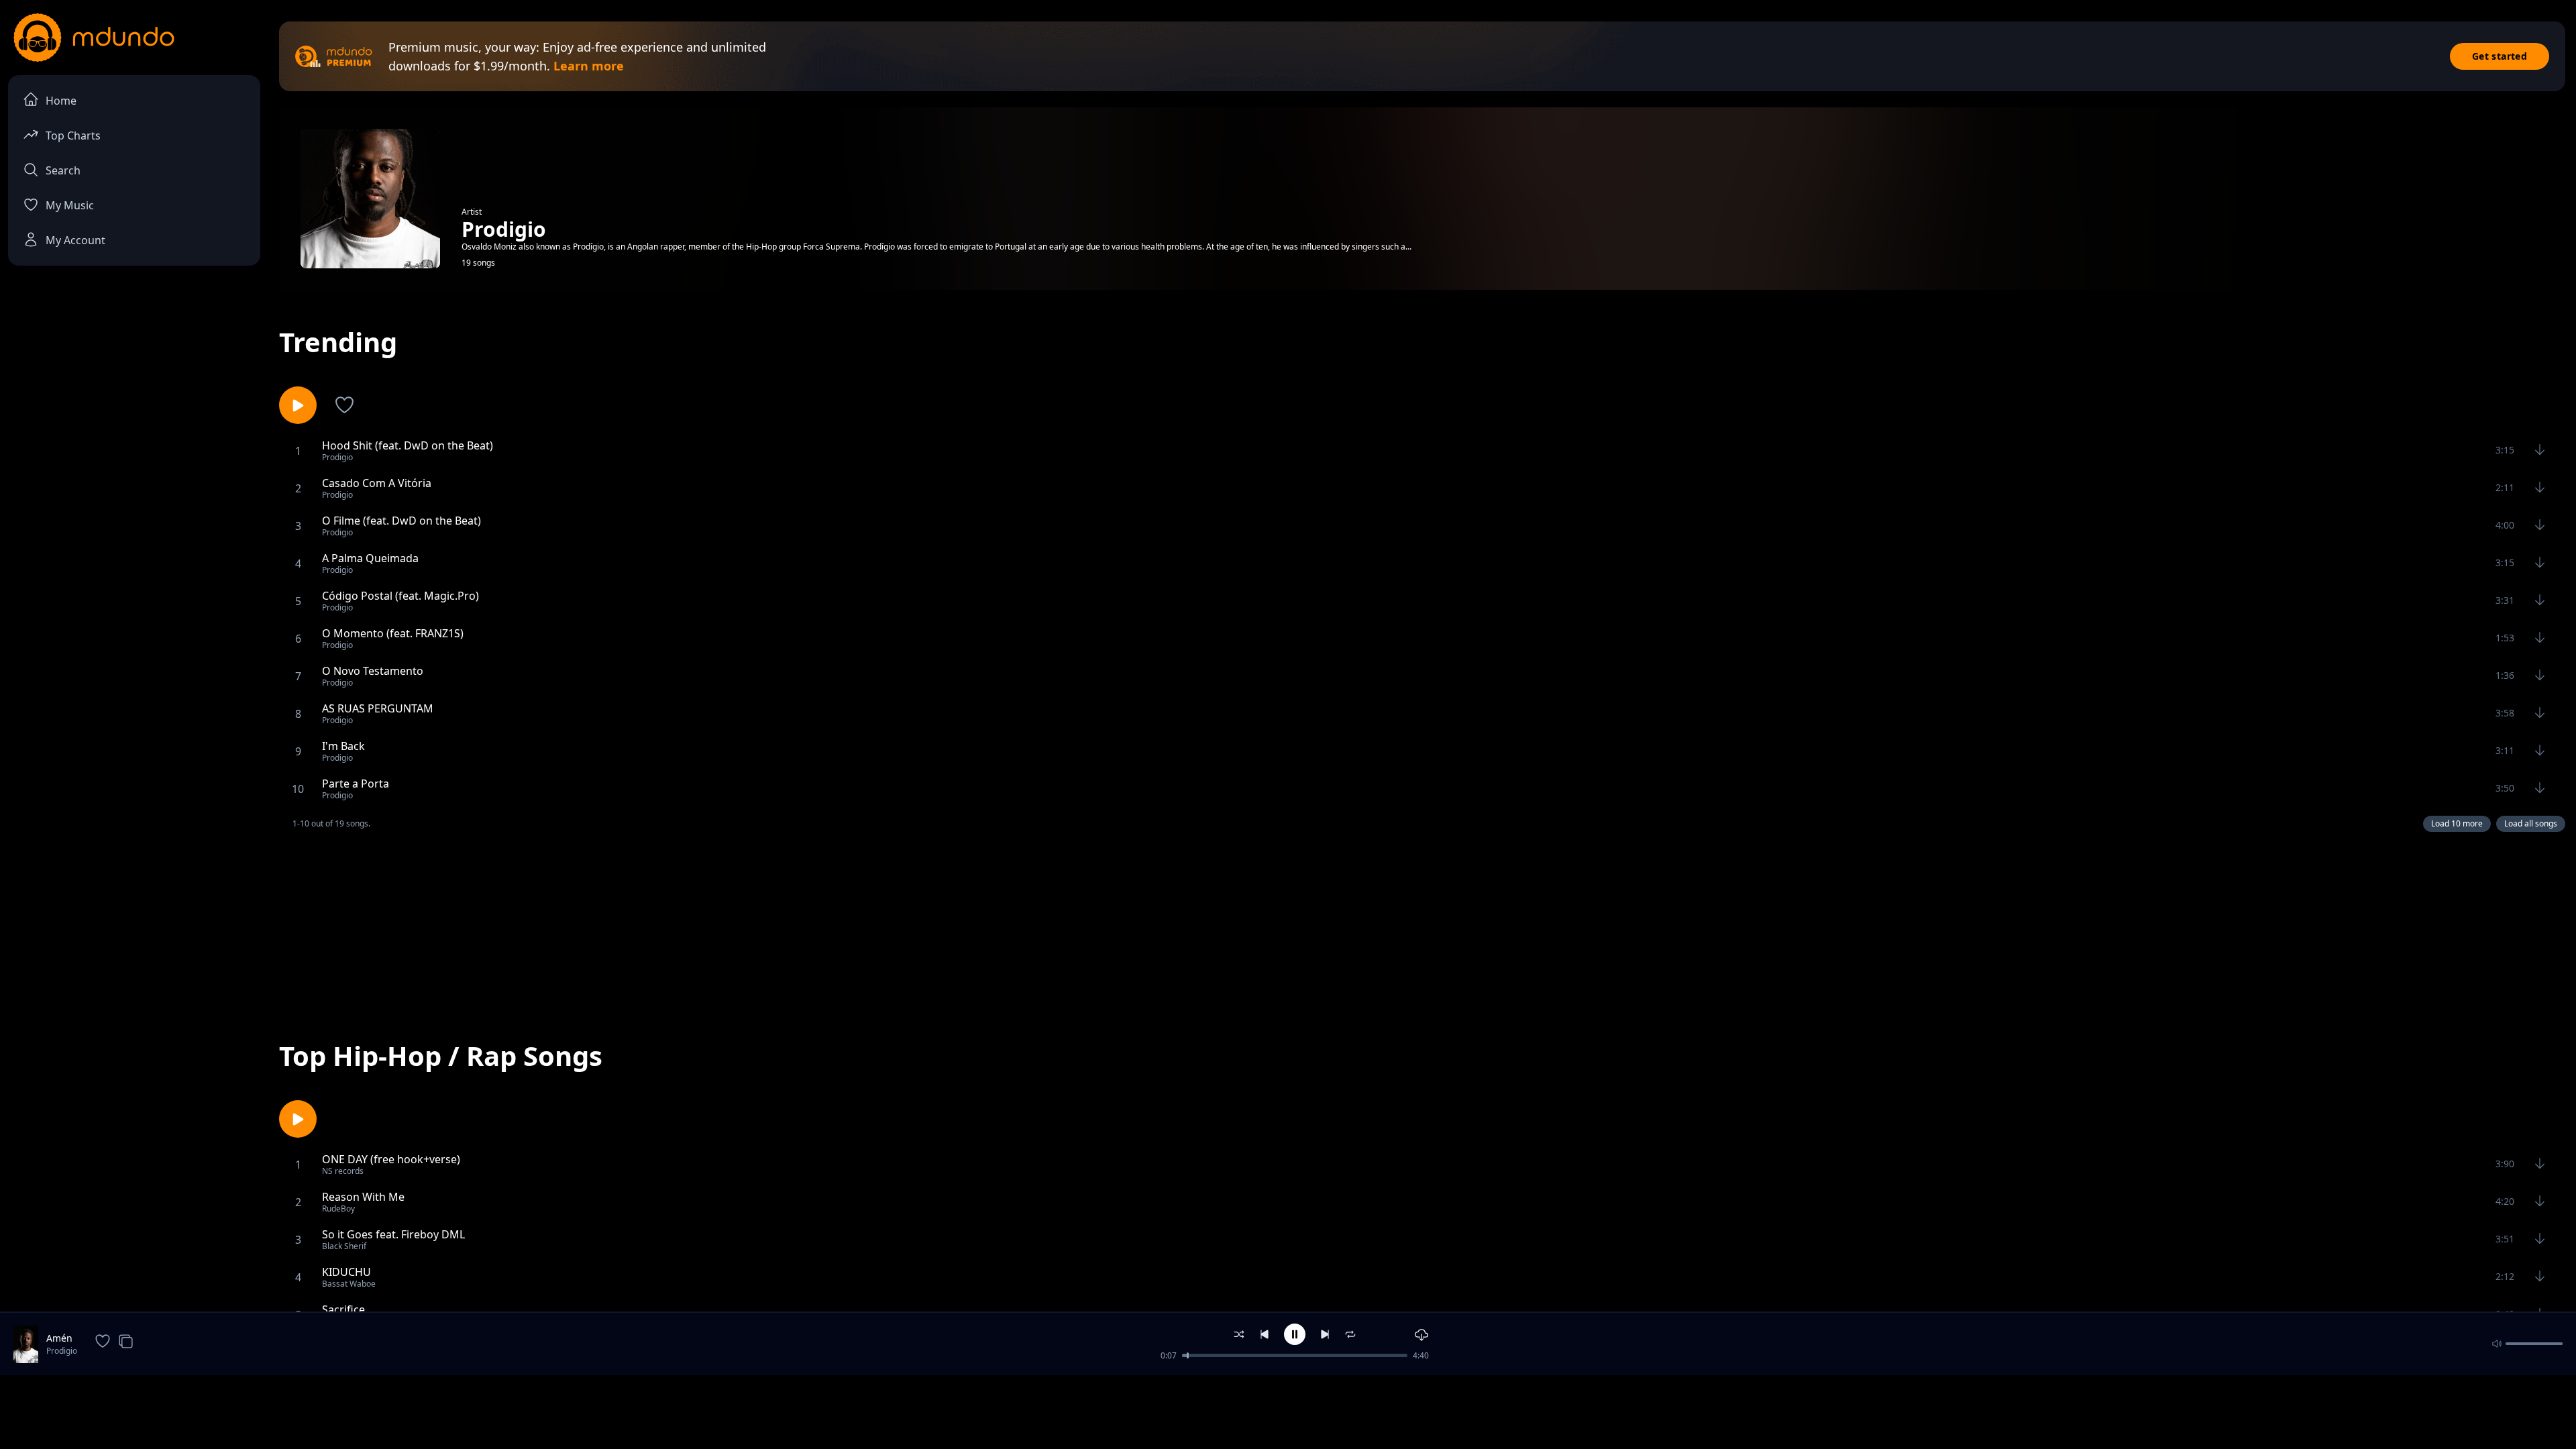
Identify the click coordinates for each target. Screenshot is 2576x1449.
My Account (75, 240)
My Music (70, 205)
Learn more (589, 66)
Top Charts (73, 136)
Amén (59, 1338)
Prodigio (62, 1351)
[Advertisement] (1422, 924)
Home (61, 101)
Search (63, 170)
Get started (2500, 56)
